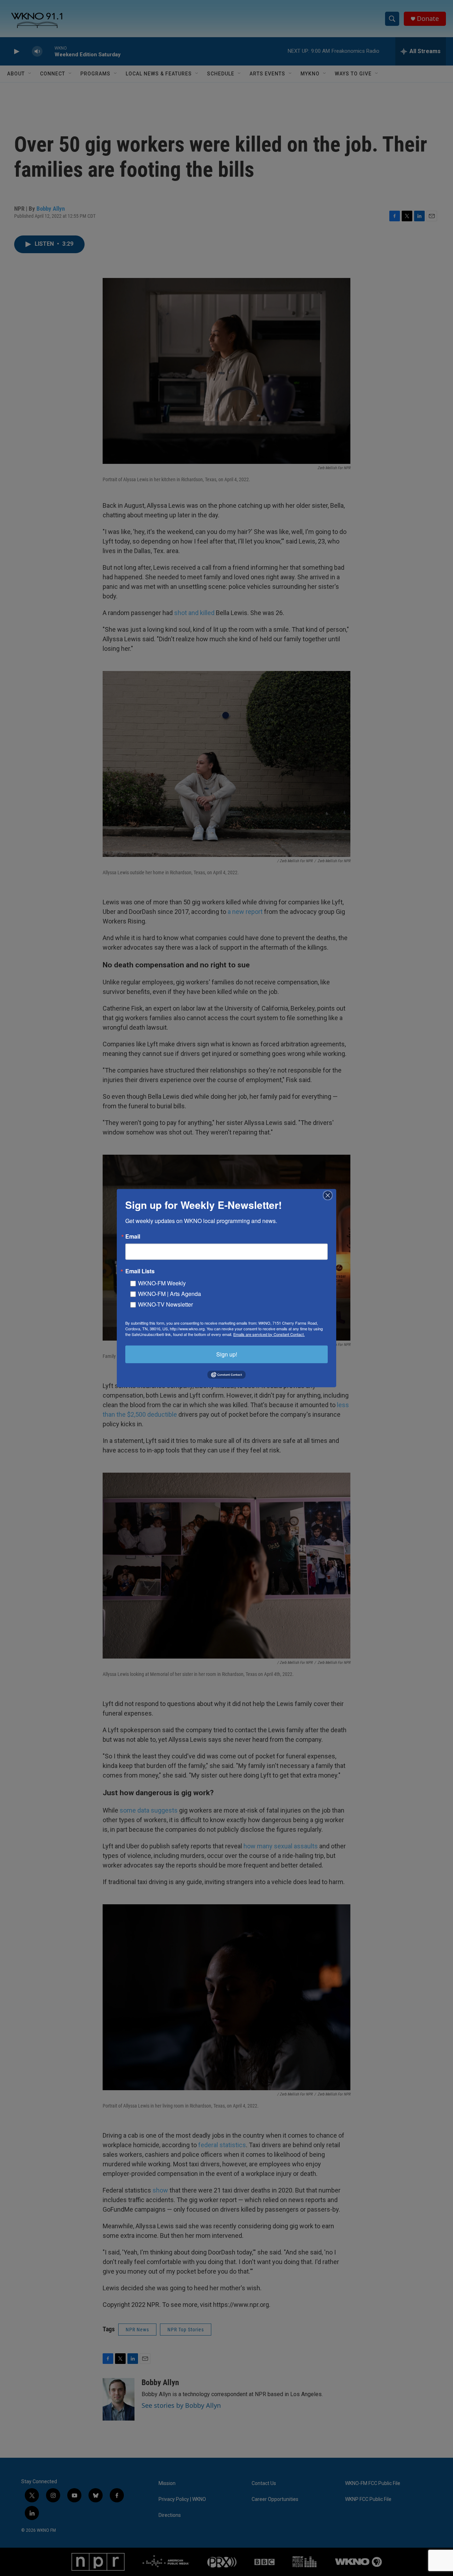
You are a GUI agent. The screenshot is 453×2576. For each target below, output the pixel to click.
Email (133, 1236)
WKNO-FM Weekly (162, 1283)
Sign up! (227, 1354)
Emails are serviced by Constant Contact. (269, 1334)
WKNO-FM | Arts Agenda (170, 1293)
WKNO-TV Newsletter (165, 1304)
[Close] (330, 1195)
